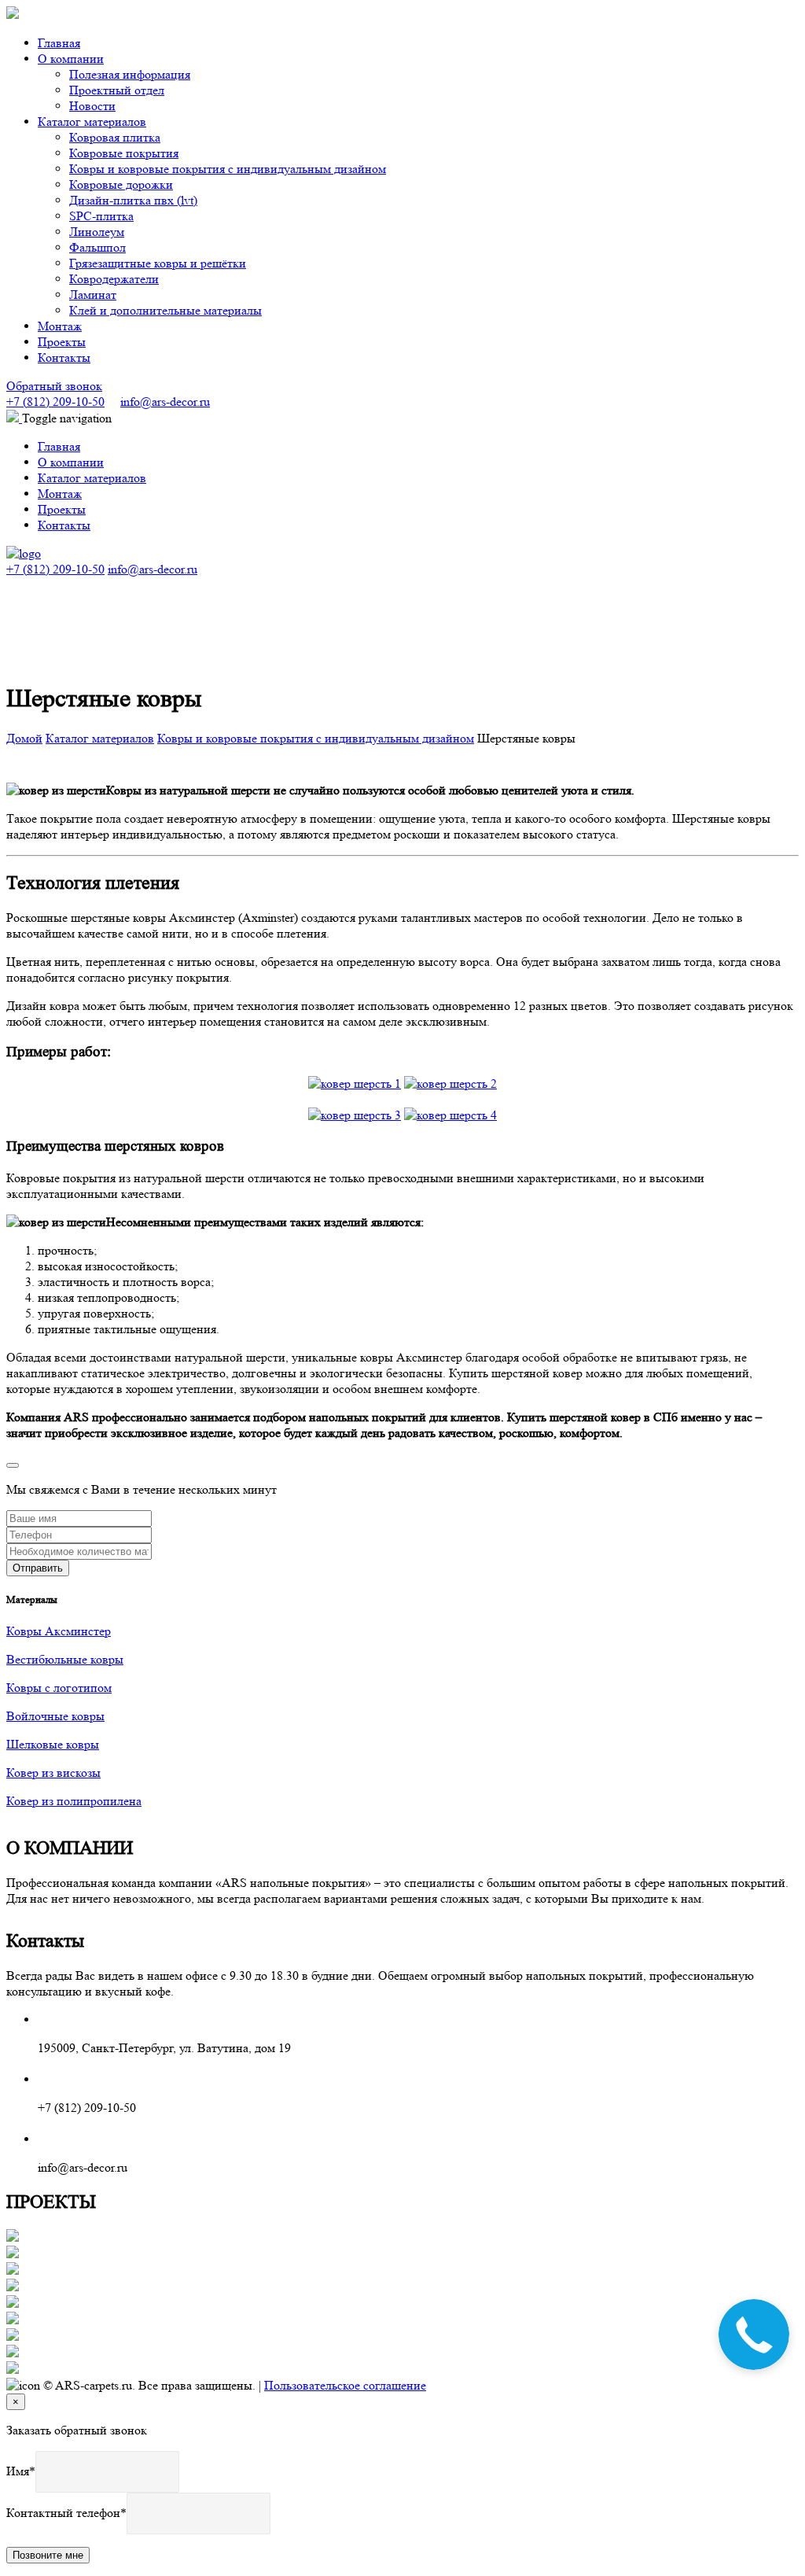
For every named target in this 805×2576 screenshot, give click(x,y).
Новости (92, 106)
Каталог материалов (100, 738)
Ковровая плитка (115, 137)
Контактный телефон (63, 2513)
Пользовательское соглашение (345, 2385)
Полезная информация (130, 74)
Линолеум (97, 232)
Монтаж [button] (60, 326)
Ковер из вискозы (53, 1773)
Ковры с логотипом (59, 1688)
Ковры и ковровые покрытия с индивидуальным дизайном (228, 169)
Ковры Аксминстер (59, 1631)
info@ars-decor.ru (165, 402)
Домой (24, 738)
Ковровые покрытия (124, 153)
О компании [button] (71, 59)
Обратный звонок (54, 386)
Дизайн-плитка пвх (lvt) (133, 200)
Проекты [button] (62, 342)
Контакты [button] (64, 357)
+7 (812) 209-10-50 (55, 402)
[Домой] (24, 553)
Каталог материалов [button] (92, 122)
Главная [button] (59, 43)
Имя (18, 2471)
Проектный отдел (117, 90)
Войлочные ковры (55, 1716)
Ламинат (93, 295)
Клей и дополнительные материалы (165, 310)
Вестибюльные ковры (65, 1659)
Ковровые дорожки (121, 184)
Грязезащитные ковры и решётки (158, 263)
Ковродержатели (114, 279)
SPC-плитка (101, 216)
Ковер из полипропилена (74, 1801)
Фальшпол (97, 247)
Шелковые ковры (53, 1744)
